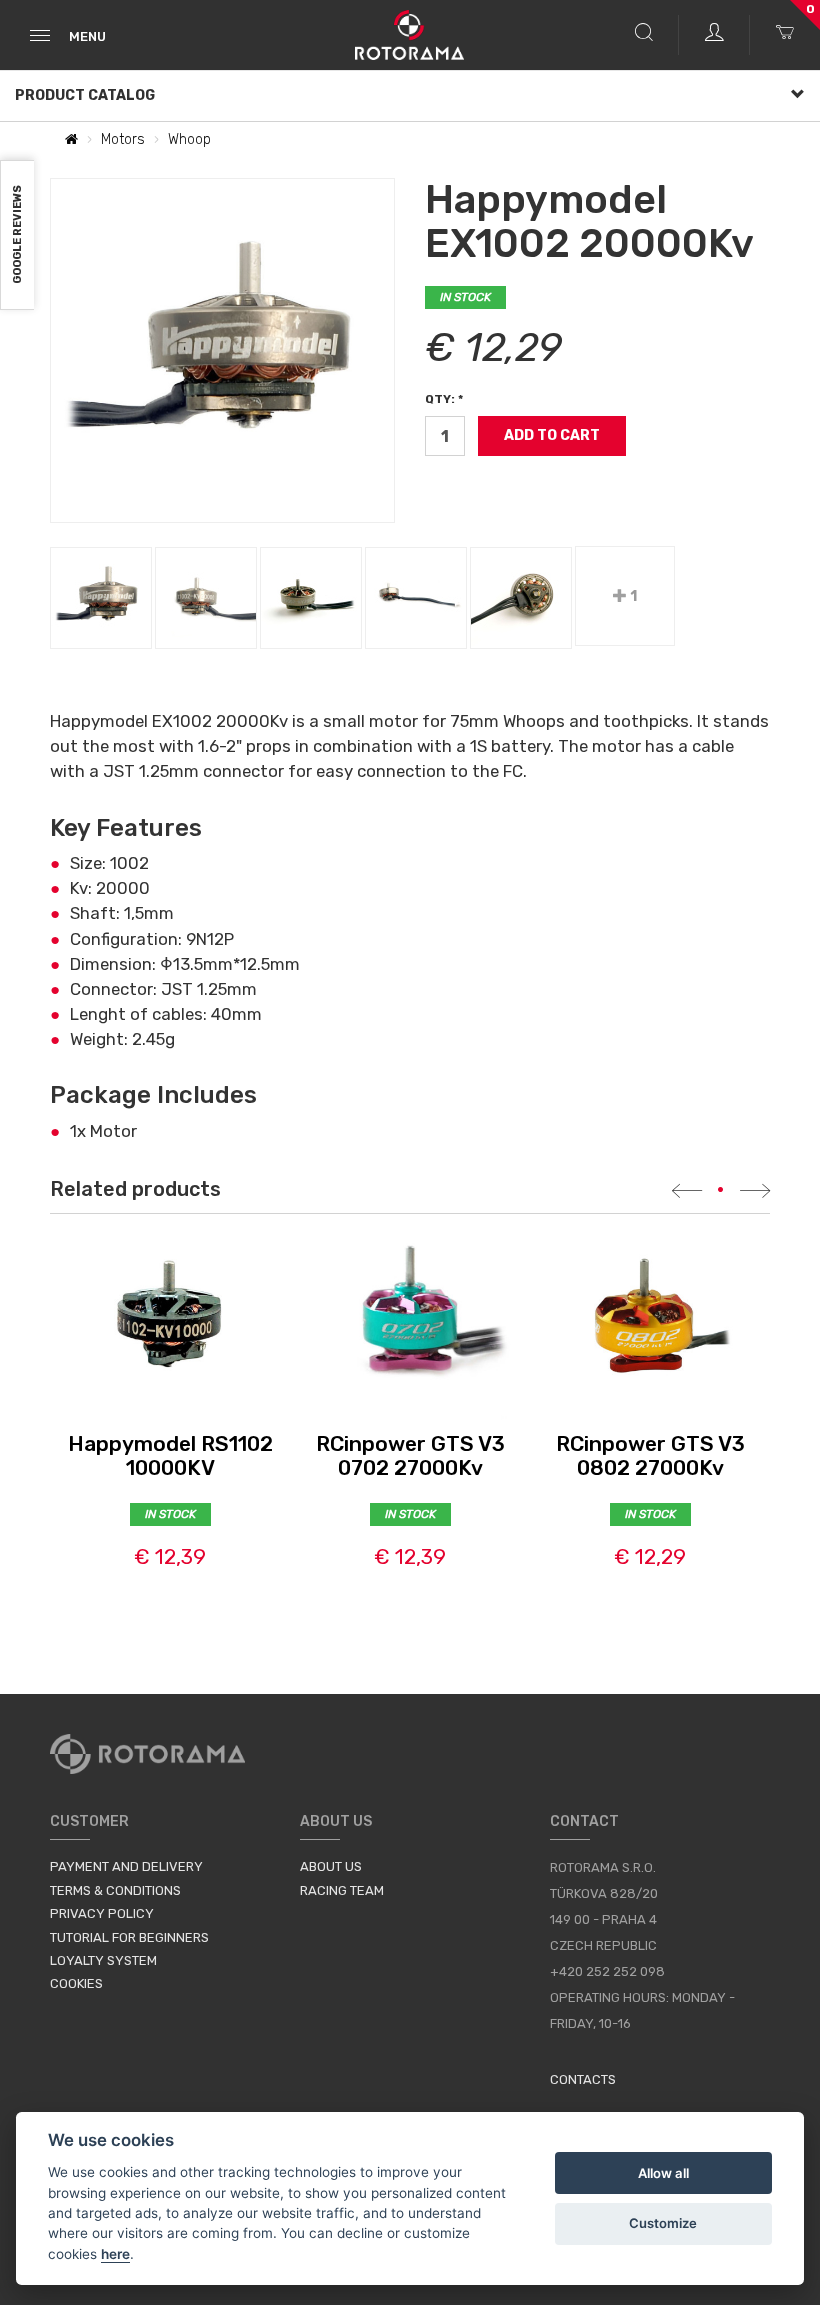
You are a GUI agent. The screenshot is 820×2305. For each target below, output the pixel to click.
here (115, 2254)
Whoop (189, 139)
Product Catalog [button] (85, 95)
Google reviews (17, 235)
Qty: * (444, 399)
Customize (663, 2223)
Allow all (663, 2173)
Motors (123, 139)
